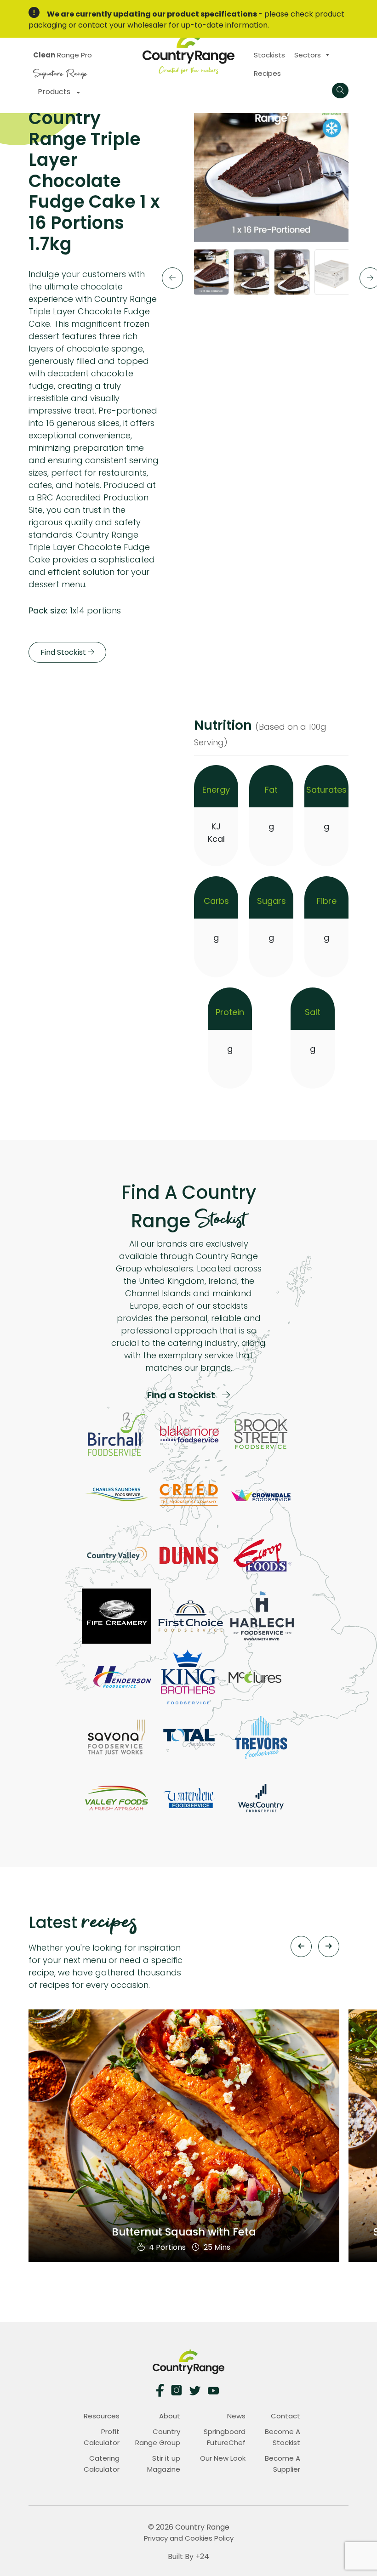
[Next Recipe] (329, 1946)
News (236, 2416)
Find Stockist (64, 652)
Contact (286, 2416)
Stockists (269, 55)
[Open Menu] (340, 91)
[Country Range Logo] (188, 53)
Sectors (308, 55)
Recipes (267, 73)
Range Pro (63, 55)
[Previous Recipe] (301, 1946)
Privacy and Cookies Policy (189, 2538)
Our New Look (223, 2458)
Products (55, 92)
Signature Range (60, 72)
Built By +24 (188, 2556)
